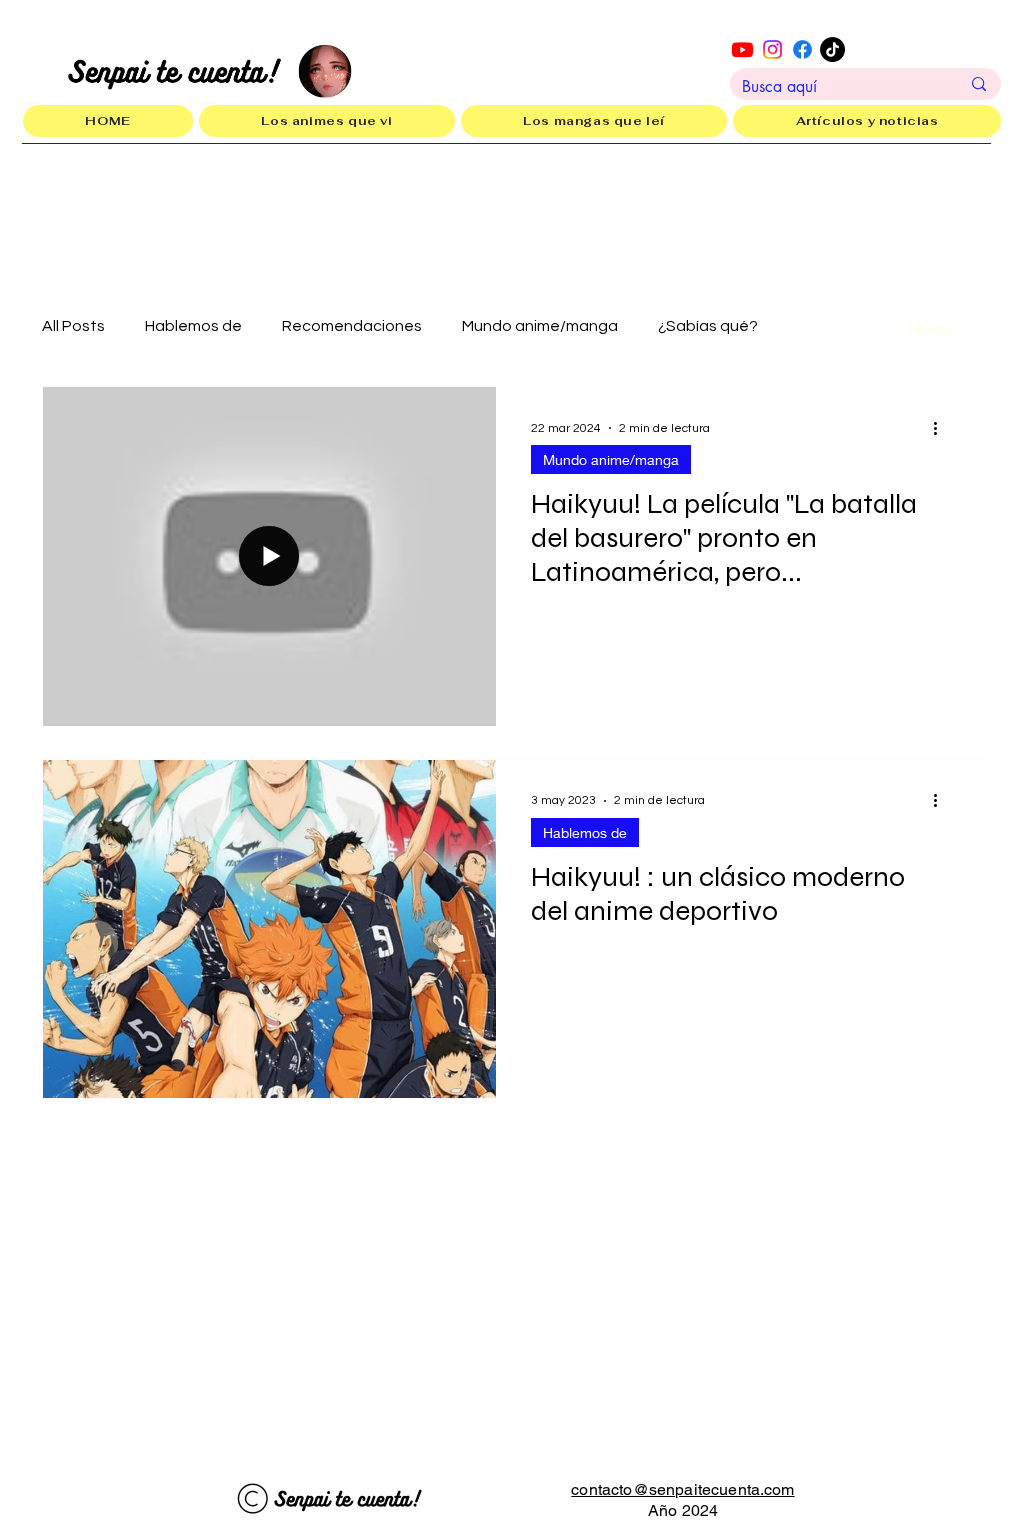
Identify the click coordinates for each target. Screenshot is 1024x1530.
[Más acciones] (942, 428)
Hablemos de (193, 326)
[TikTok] (832, 49)
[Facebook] (802, 49)
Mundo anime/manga (540, 326)
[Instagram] (772, 49)
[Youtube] (742, 49)
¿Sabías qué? (708, 326)
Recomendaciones (352, 326)
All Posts (73, 326)
